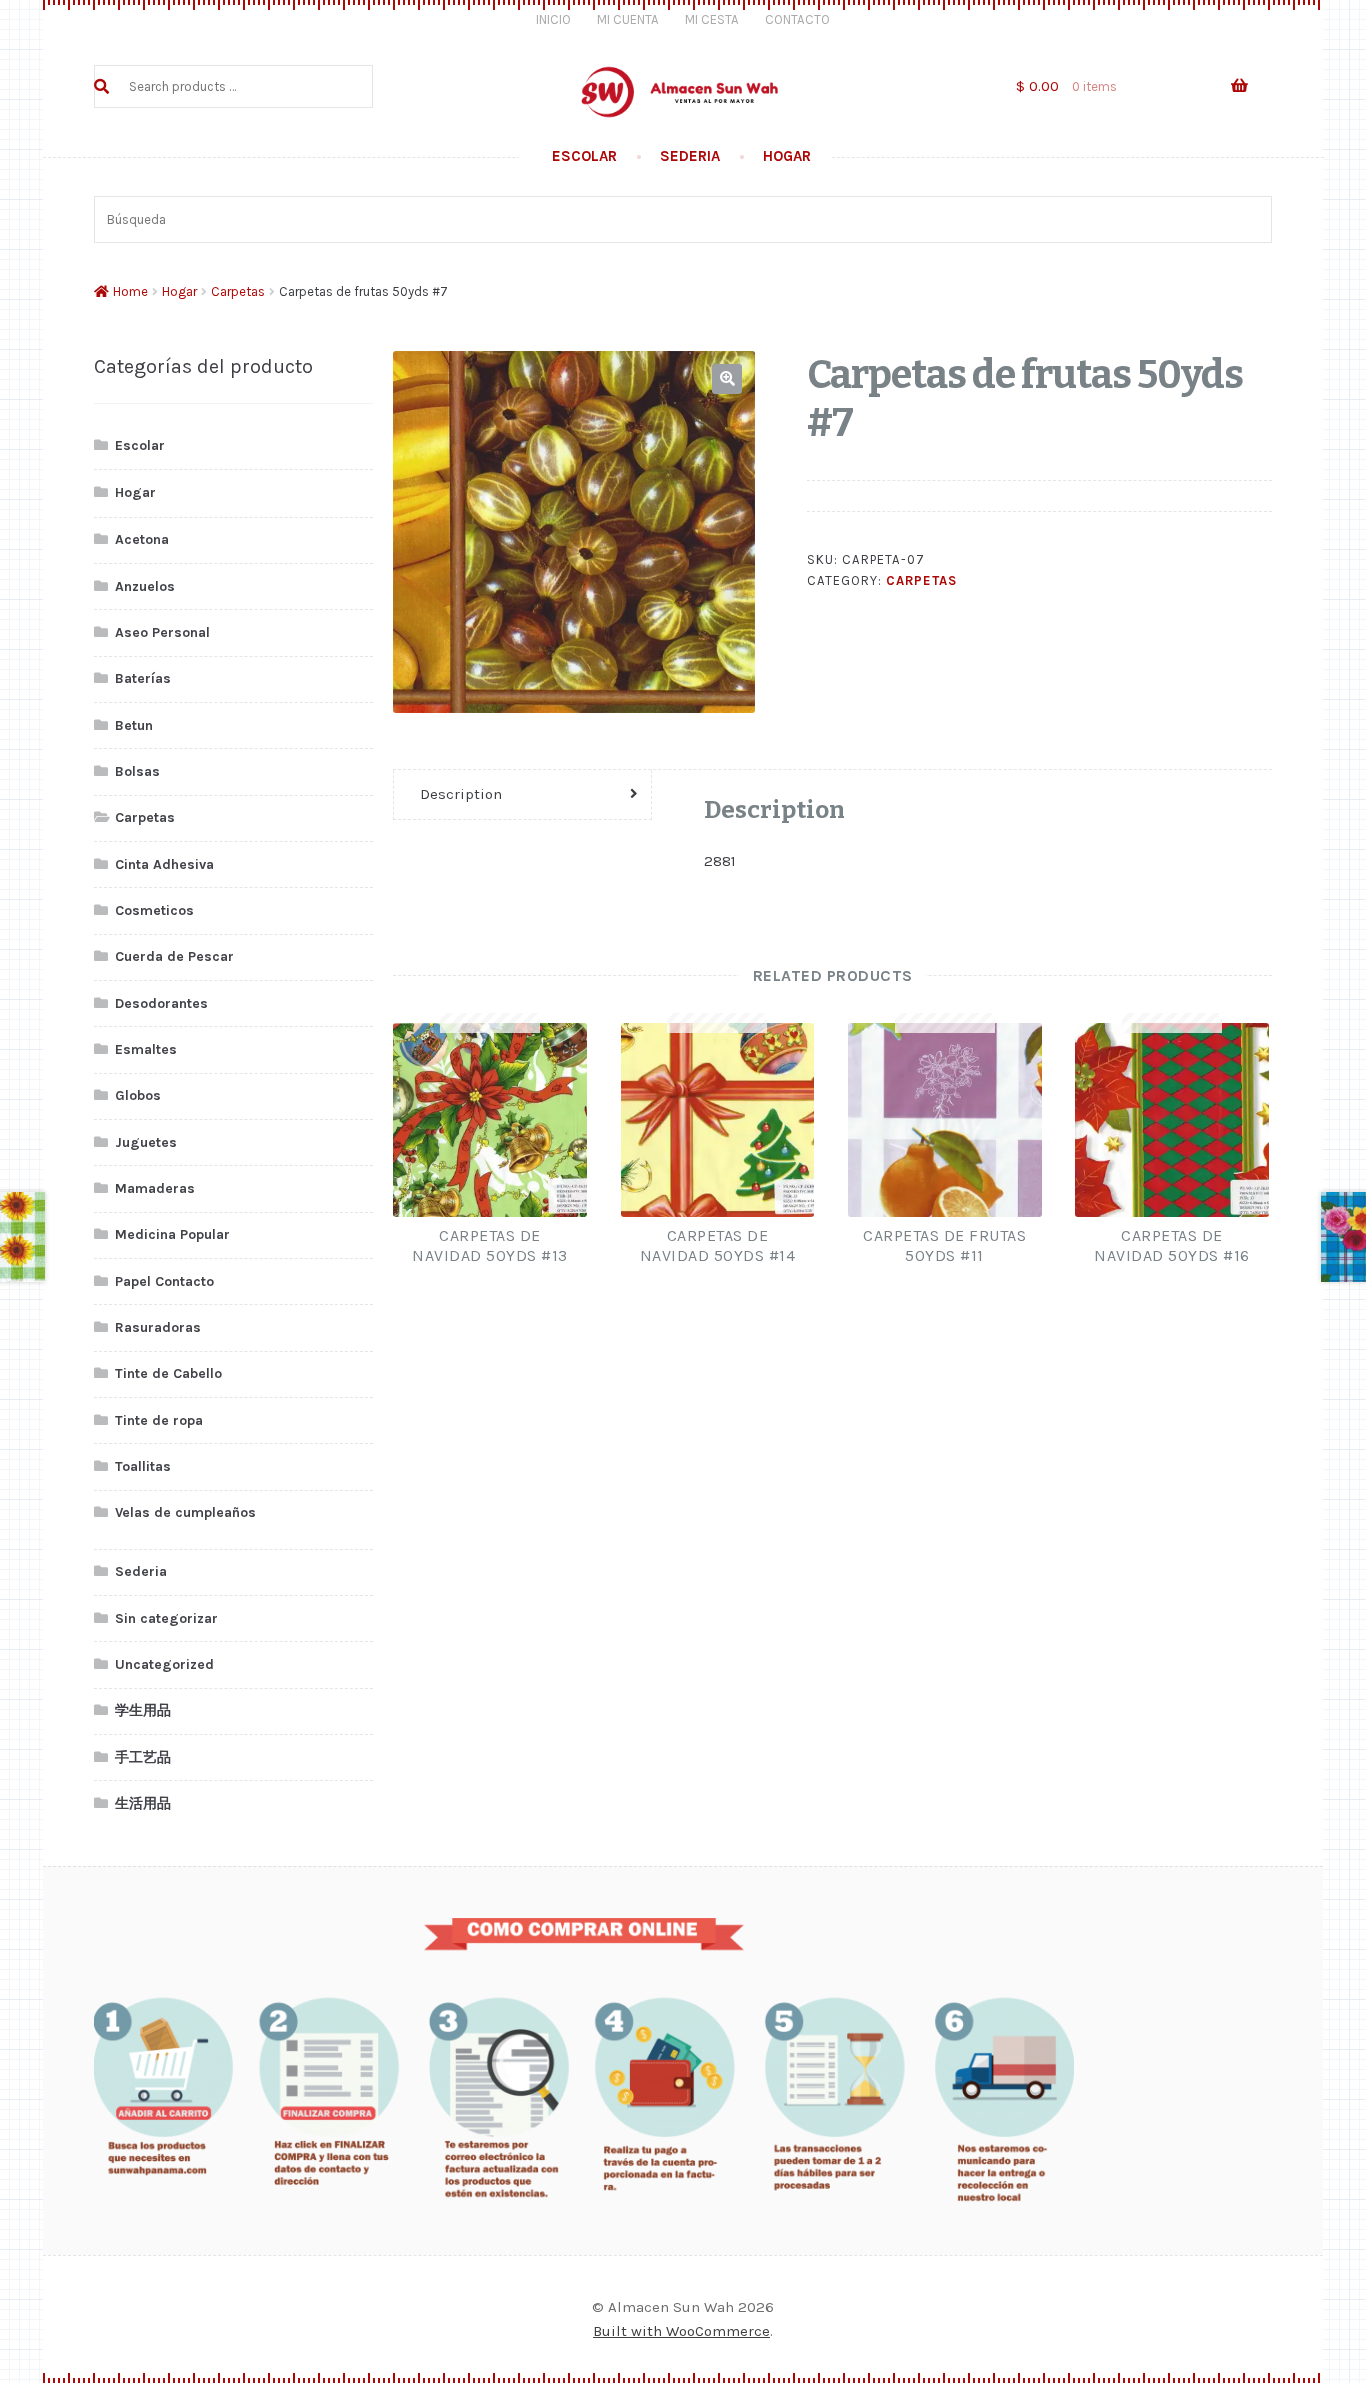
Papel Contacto (164, 1281)
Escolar (584, 156)
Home (130, 291)
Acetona (142, 539)
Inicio (553, 19)
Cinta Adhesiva (164, 864)
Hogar (787, 156)
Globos (138, 1095)
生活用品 (143, 1803)
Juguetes (146, 1142)
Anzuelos (145, 586)
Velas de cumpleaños (185, 1512)
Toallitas (143, 1466)
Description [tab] (461, 794)
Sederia (690, 156)
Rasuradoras (158, 1327)
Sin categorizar (166, 1618)
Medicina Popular (172, 1234)
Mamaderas (155, 1188)
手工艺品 (143, 1757)
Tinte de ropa (159, 1420)
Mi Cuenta (628, 19)
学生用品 (143, 1710)
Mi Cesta (712, 19)
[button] (727, 379)
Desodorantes (161, 1003)
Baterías (143, 678)
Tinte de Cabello (168, 1373)
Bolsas (137, 771)
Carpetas (238, 291)
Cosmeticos (154, 910)
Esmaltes (146, 1049)
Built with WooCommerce (681, 2331)
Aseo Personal (162, 632)
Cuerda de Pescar (174, 956)
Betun (134, 725)
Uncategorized (164, 1664)
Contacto (797, 19)
